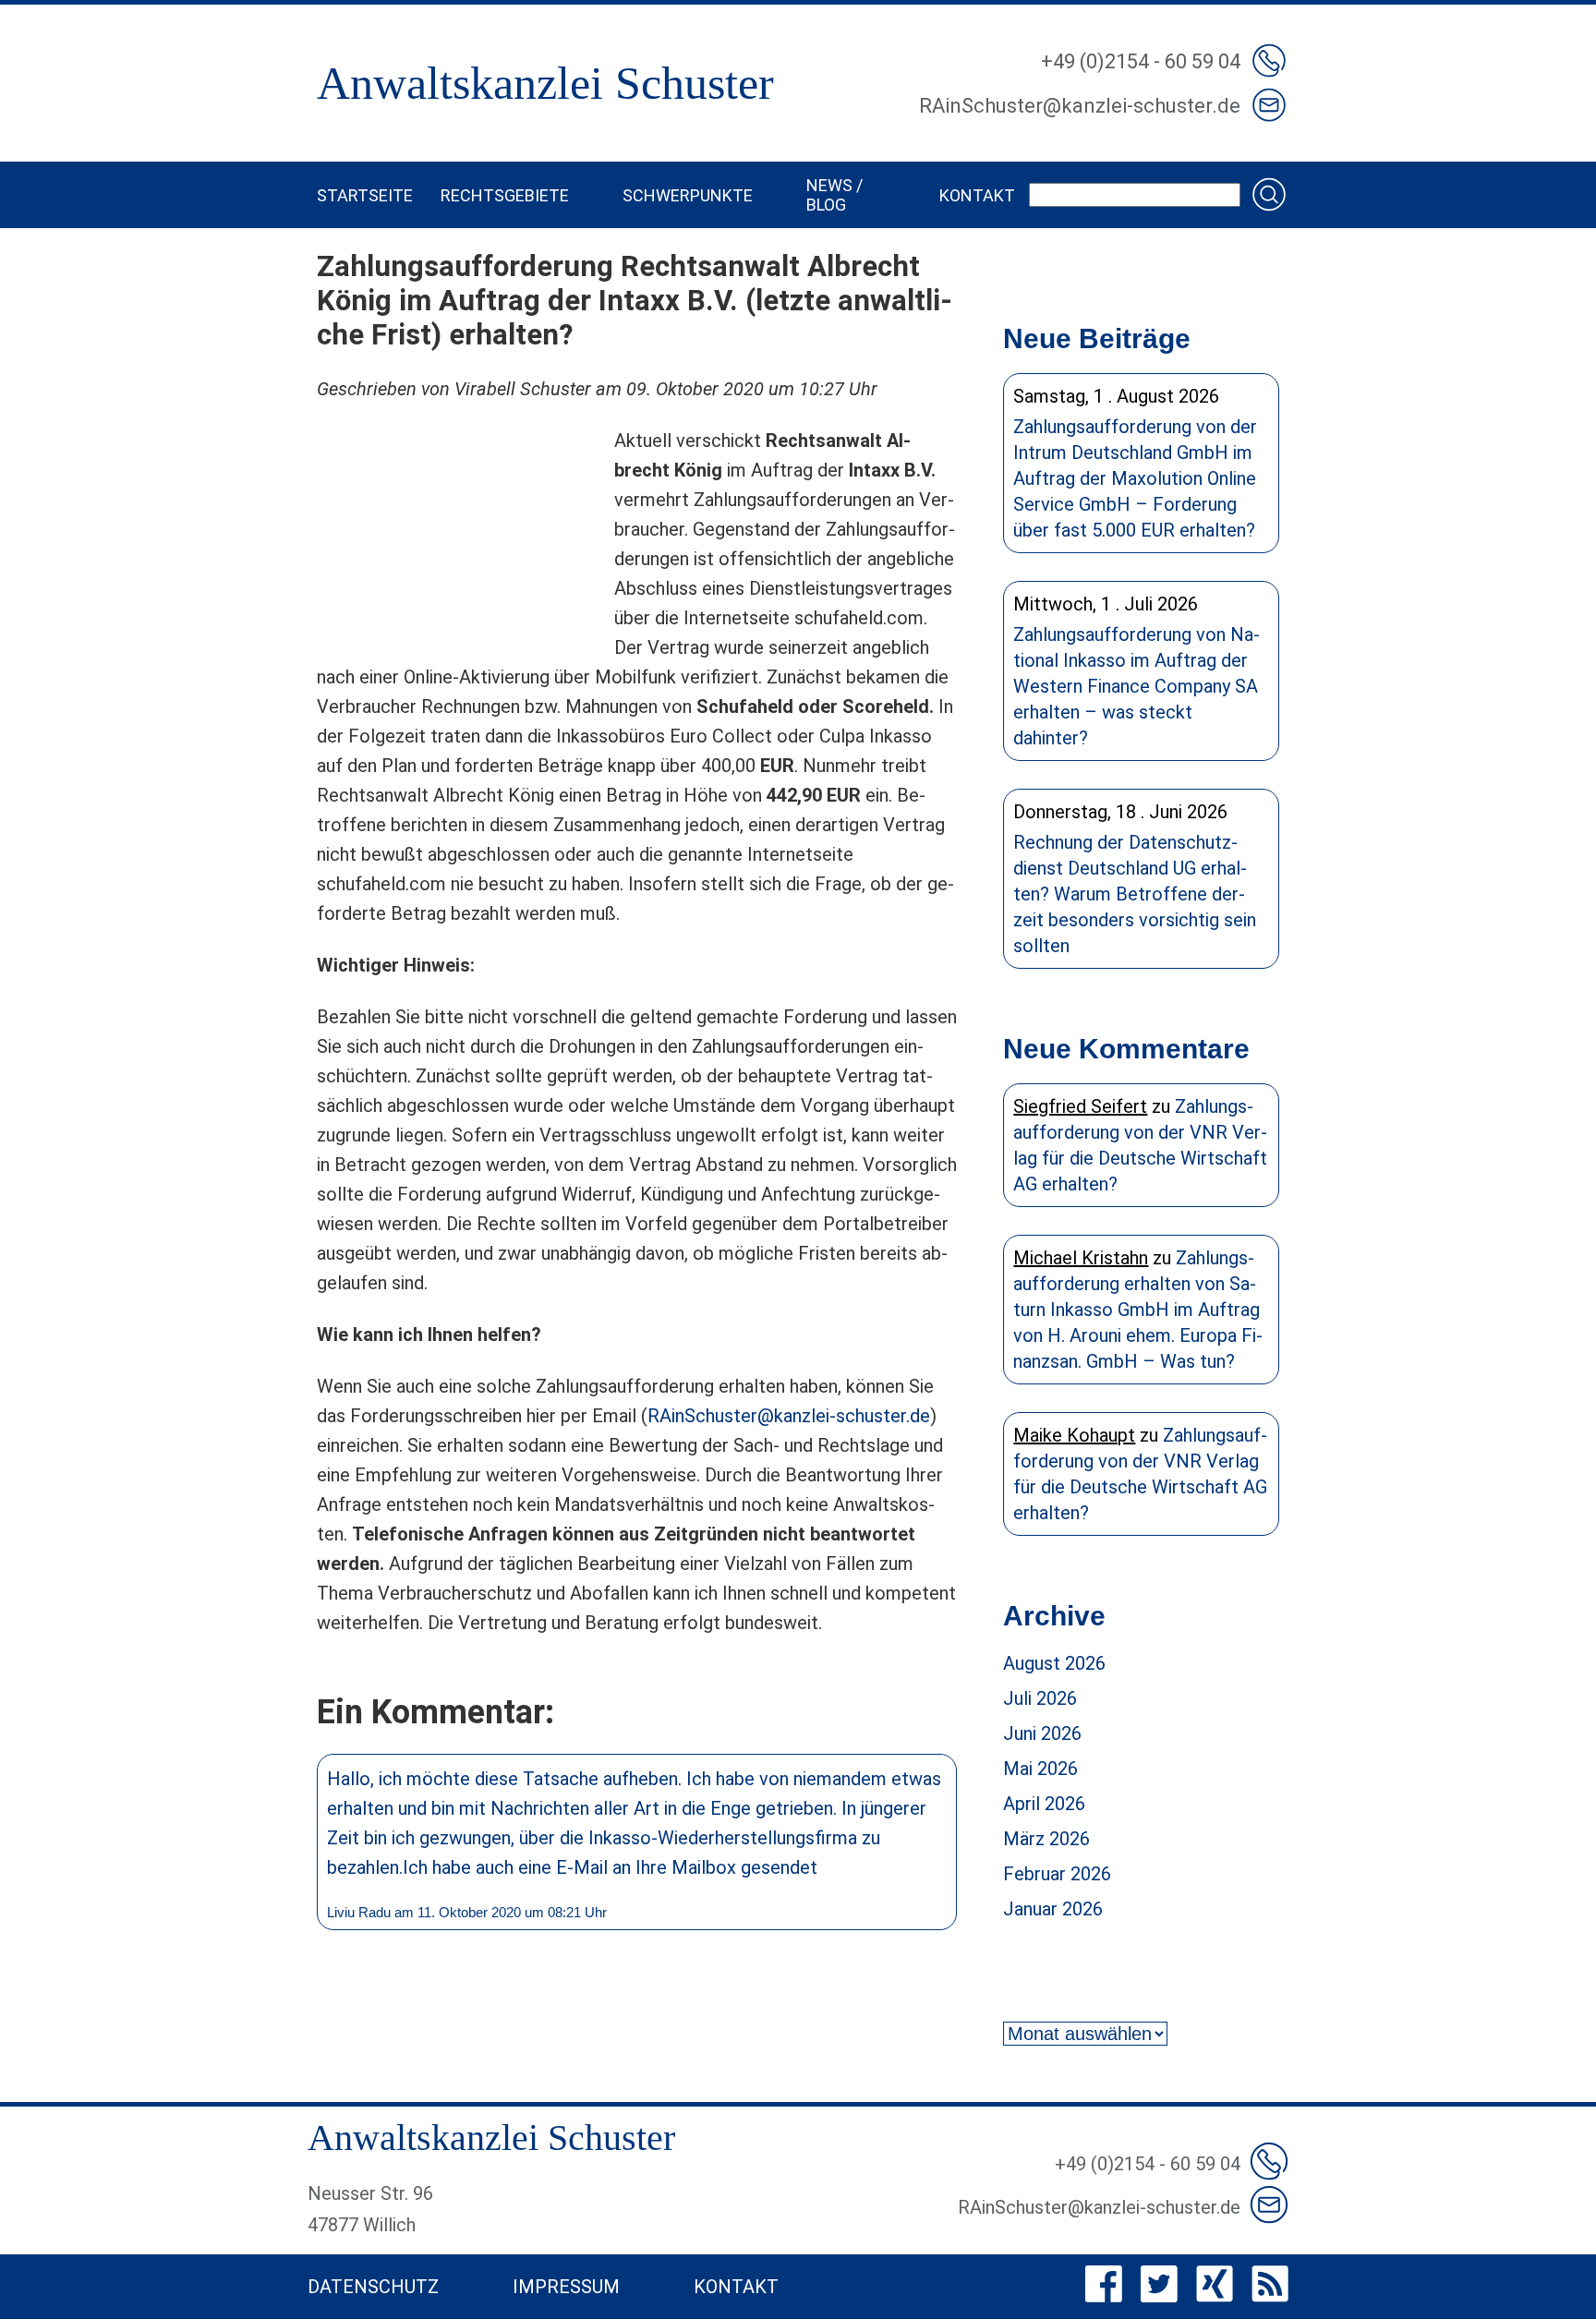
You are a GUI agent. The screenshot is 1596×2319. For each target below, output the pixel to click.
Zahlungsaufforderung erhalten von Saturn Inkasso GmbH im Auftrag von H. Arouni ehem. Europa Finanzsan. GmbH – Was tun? (1138, 1310)
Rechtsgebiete (505, 195)
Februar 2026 (1057, 1874)
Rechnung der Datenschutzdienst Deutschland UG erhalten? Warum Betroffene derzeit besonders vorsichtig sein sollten (1135, 894)
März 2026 (1046, 1839)
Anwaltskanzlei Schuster (545, 83)
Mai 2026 (1040, 1769)
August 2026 (1054, 1663)
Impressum (566, 2287)
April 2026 (1044, 1804)
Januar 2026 (1053, 1909)
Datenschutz (373, 2287)
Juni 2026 (1042, 1733)
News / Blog (834, 195)
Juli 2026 (1040, 1698)
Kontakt (977, 195)
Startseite (365, 195)
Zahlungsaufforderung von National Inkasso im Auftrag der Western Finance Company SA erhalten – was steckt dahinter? (1137, 686)
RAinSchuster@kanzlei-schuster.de (789, 1416)
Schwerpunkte (688, 195)
